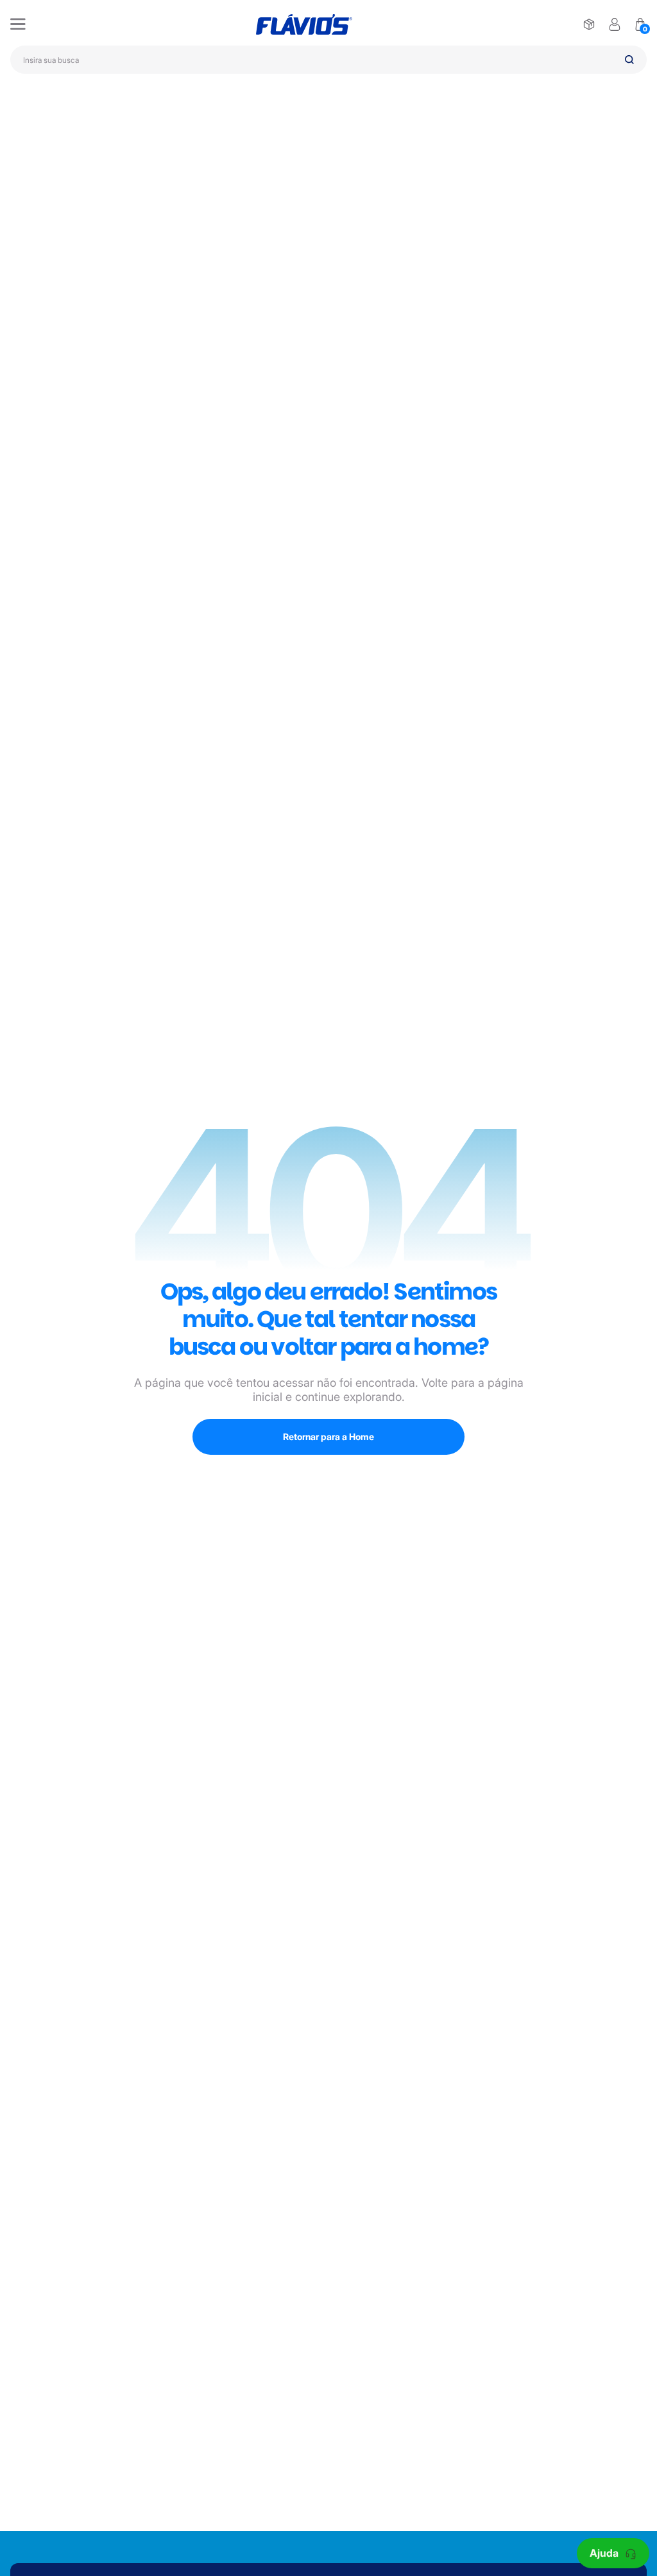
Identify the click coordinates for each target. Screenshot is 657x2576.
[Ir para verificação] (589, 24)
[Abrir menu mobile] (18, 24)
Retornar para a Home (328, 1436)
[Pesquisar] (629, 60)
